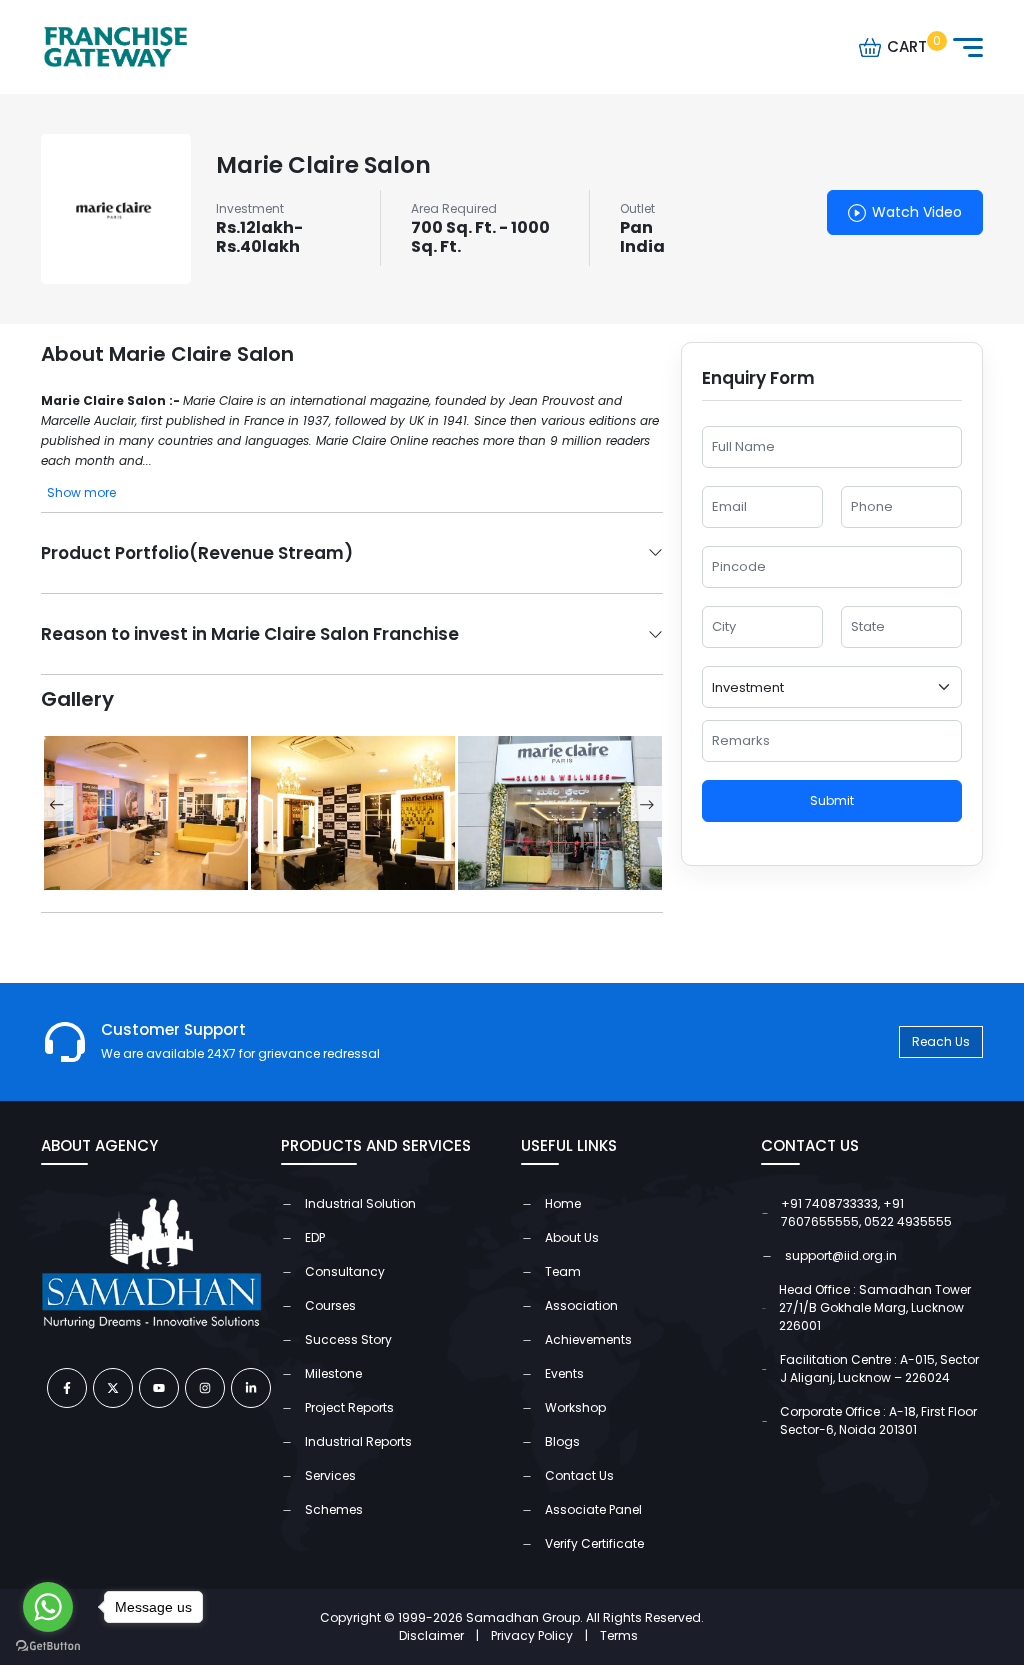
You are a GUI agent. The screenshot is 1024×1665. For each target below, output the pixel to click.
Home (563, 1203)
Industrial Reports (358, 1441)
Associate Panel (593, 1509)
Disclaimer (439, 1635)
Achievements (588, 1339)
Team (563, 1271)
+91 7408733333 (829, 1203)
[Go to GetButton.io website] (48, 1645)
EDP (315, 1237)
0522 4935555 (908, 1221)
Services (330, 1475)
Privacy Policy (539, 1635)
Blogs (562, 1441)
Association (581, 1305)
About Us (572, 1237)
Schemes (334, 1509)
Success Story (348, 1339)
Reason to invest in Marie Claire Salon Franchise (250, 634)
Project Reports (349, 1407)
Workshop (575, 1407)
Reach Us (941, 1041)
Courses (330, 1305)
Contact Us (579, 1475)
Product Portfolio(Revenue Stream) (197, 553)
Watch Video (917, 212)
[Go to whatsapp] (48, 1607)
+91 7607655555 (842, 1212)
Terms (619, 1635)
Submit (832, 800)
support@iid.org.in (841, 1255)
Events (564, 1373)
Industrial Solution (360, 1203)
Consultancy (345, 1271)
